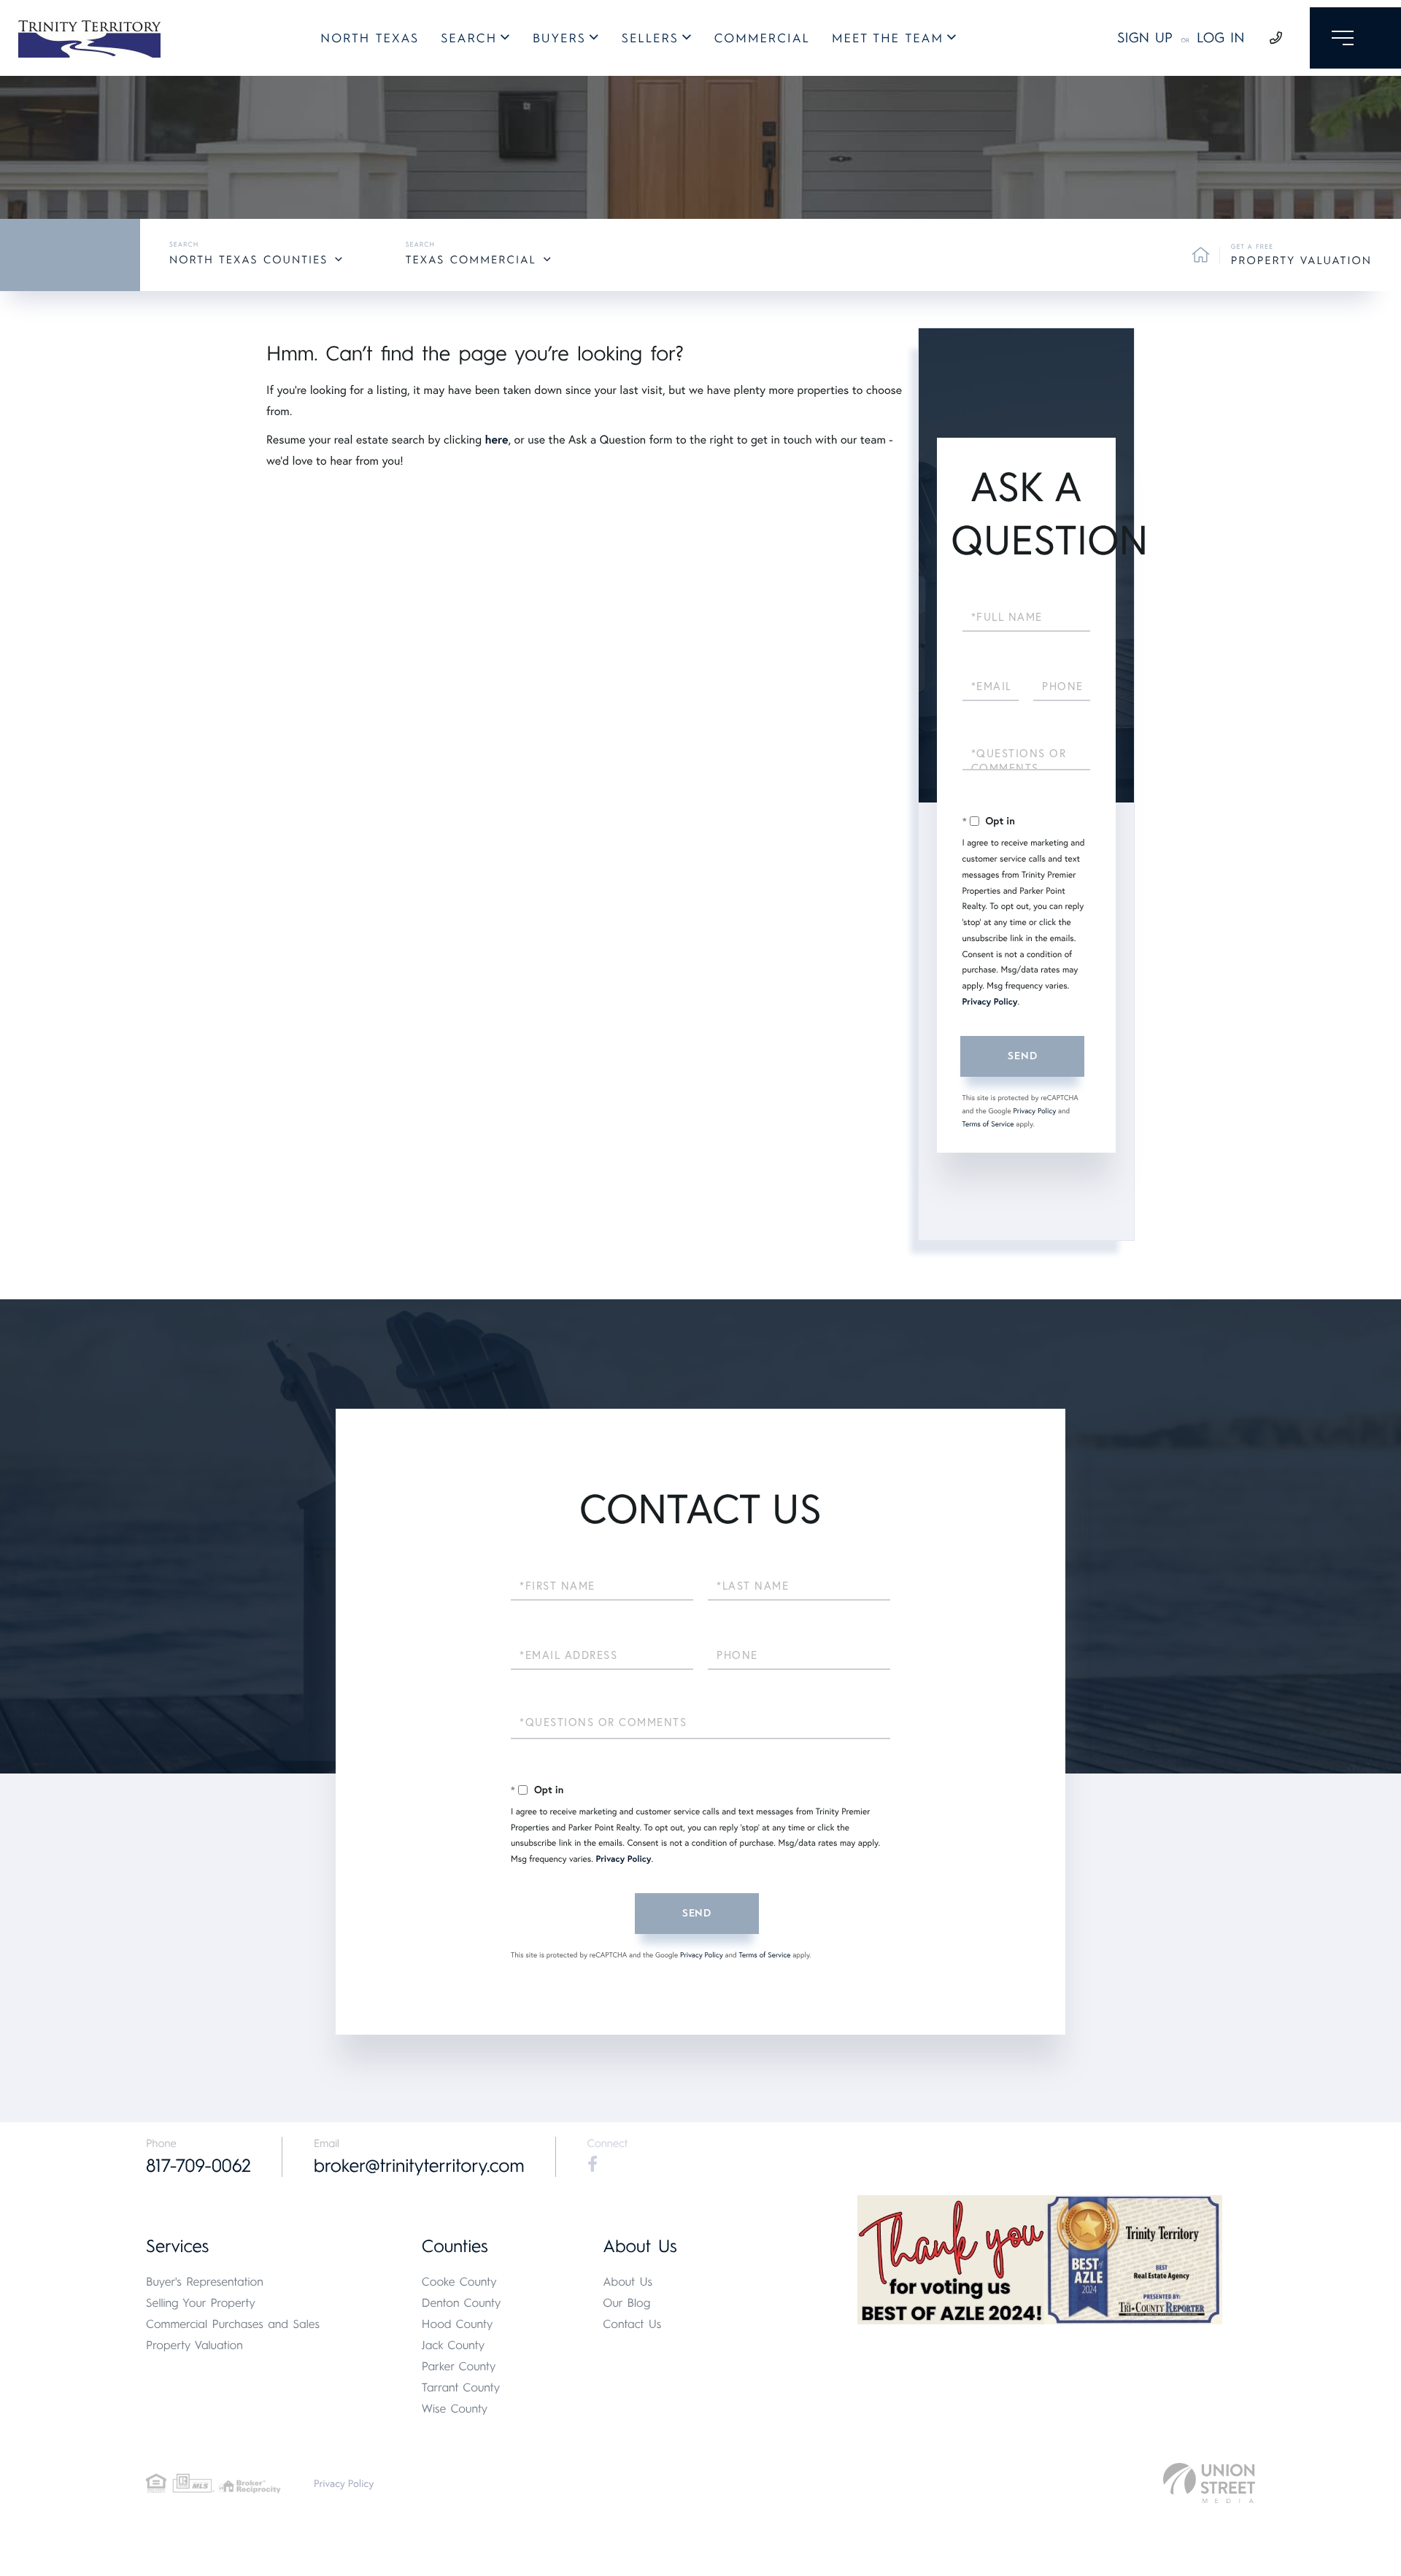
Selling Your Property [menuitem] (201, 2303)
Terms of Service (988, 1124)
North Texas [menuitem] (370, 39)
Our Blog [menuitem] (626, 2303)
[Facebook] (593, 2165)
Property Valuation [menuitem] (194, 2345)
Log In (1221, 38)
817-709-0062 (198, 2166)
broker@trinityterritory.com (419, 2166)
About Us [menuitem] (628, 2282)
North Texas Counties (248, 260)
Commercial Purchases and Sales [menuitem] (233, 2324)
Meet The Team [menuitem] (888, 39)
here (496, 440)
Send (1022, 1056)
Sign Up (1145, 38)
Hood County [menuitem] (458, 2324)
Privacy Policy (990, 1002)
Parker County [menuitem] (459, 2366)
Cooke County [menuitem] (459, 2282)
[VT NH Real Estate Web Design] (1209, 2483)
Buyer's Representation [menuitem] (205, 2282)
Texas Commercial (471, 260)
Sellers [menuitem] (650, 39)
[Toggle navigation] (1355, 38)
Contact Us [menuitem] (632, 2324)
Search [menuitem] (469, 39)
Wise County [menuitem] (455, 2409)
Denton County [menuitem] (462, 2303)
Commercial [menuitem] (762, 39)
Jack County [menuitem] (453, 2345)
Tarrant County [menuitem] (461, 2387)
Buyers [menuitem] (559, 39)
